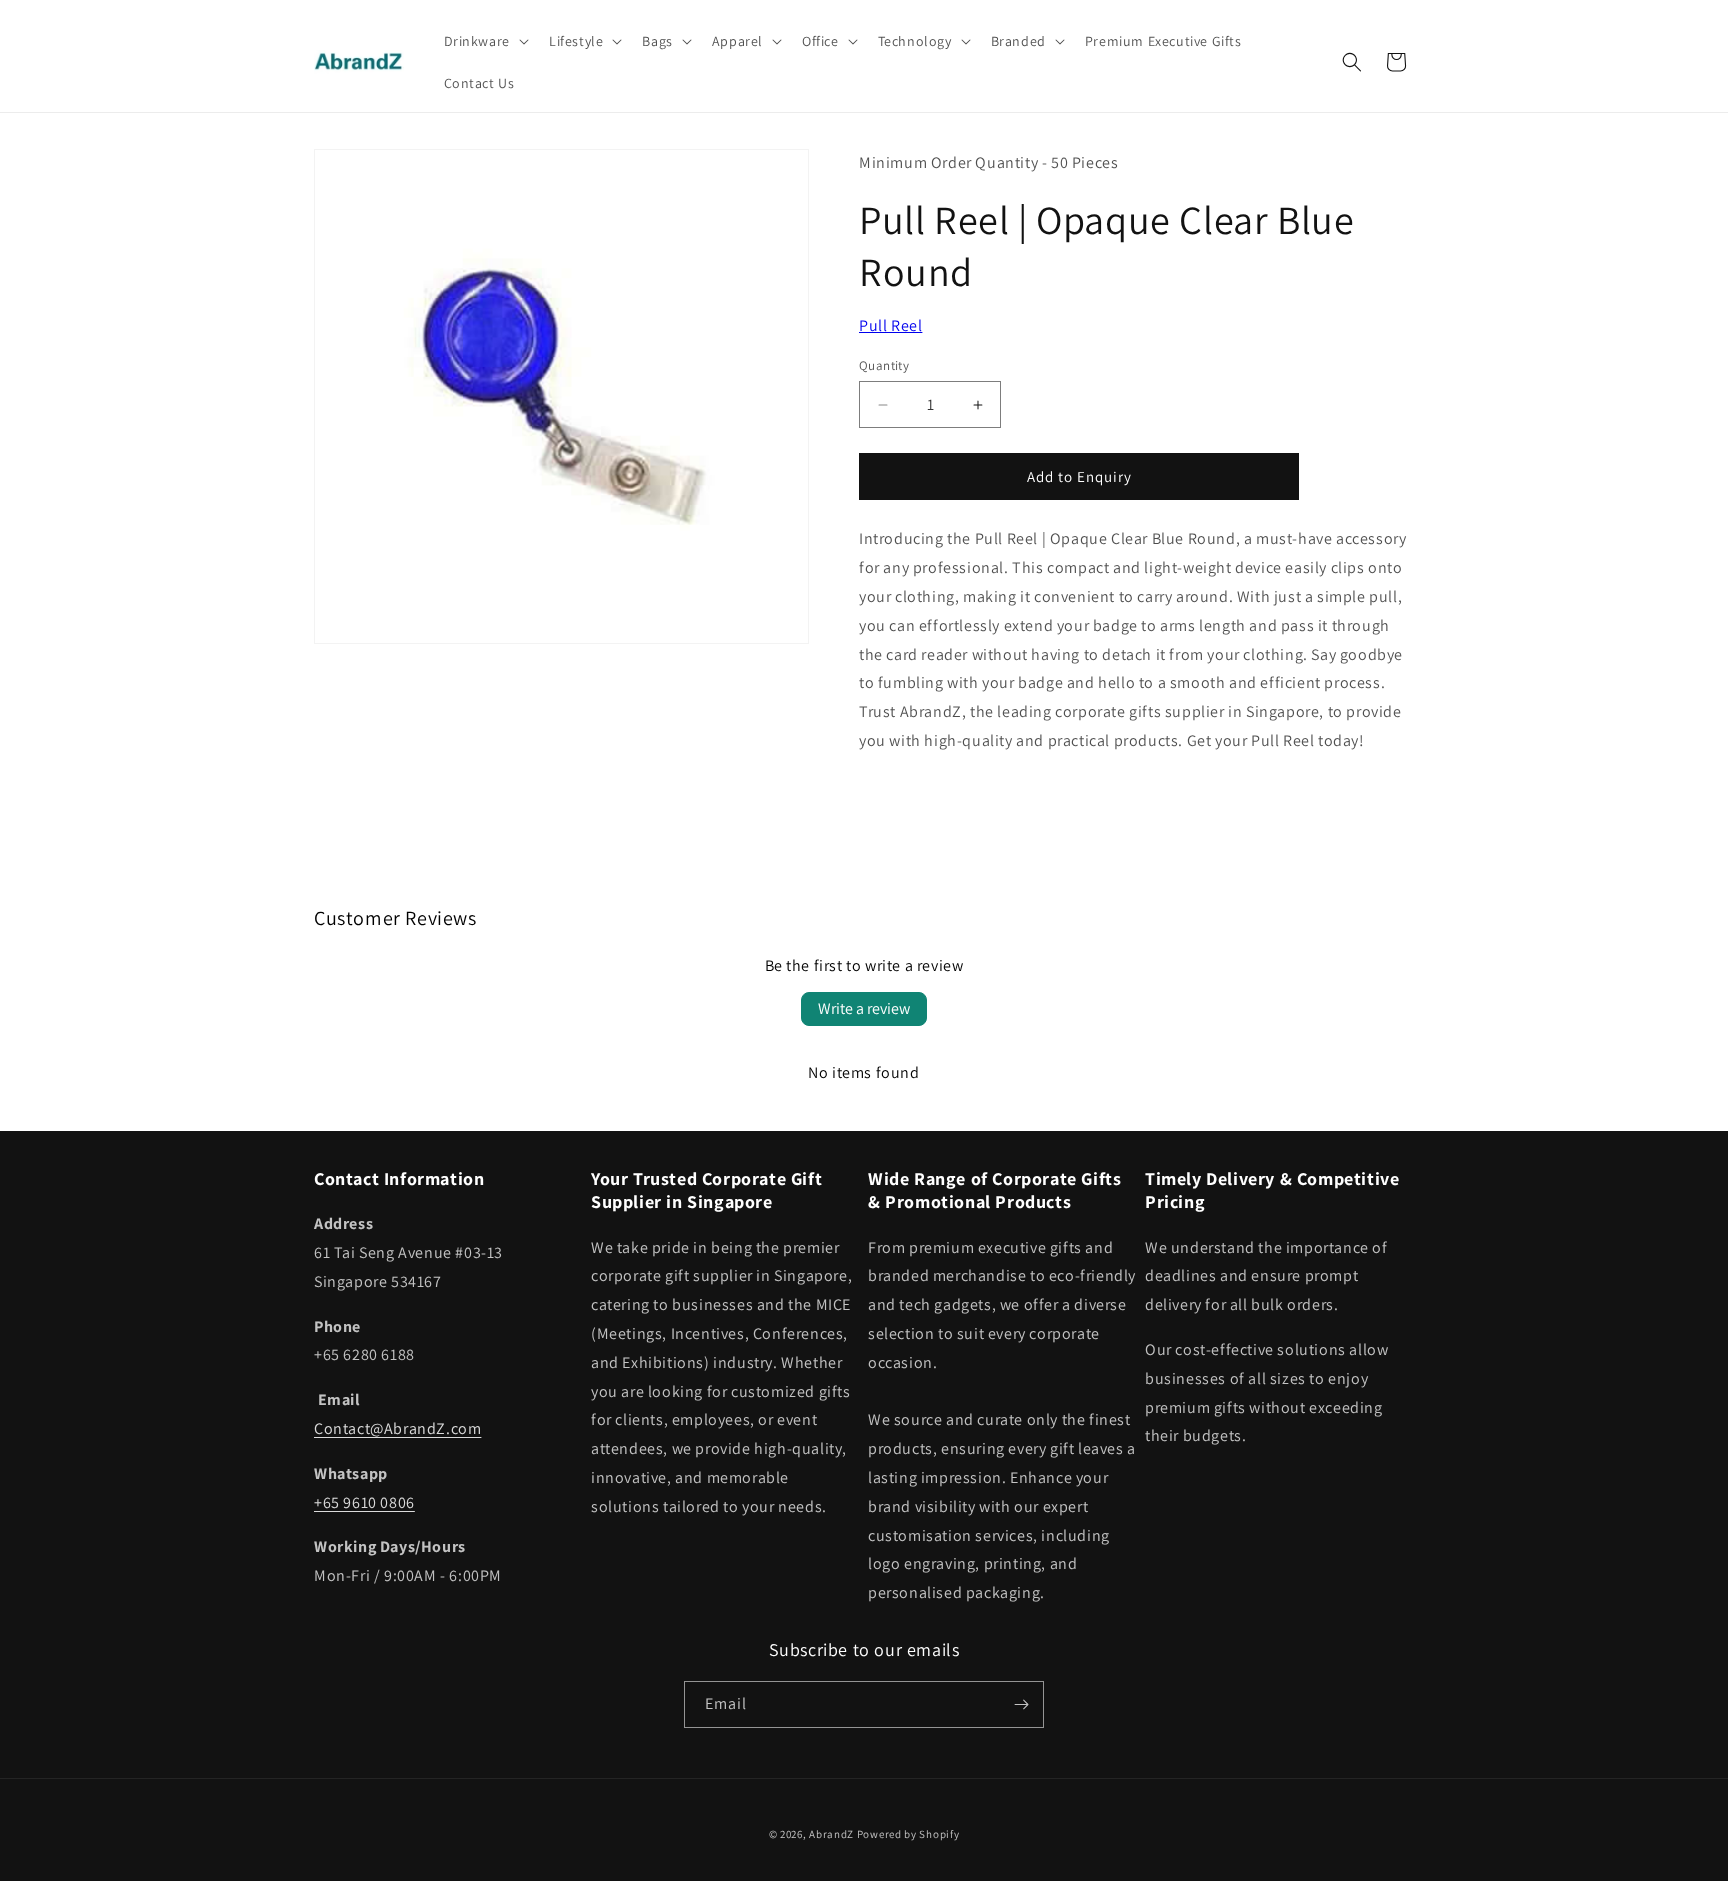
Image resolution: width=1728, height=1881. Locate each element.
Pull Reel (890, 325)
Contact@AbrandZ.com (397, 1428)
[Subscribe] (1021, 1704)
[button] (484, 41)
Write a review (864, 1008)
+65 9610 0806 (364, 1502)
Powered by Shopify (908, 1834)
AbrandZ (831, 1834)
